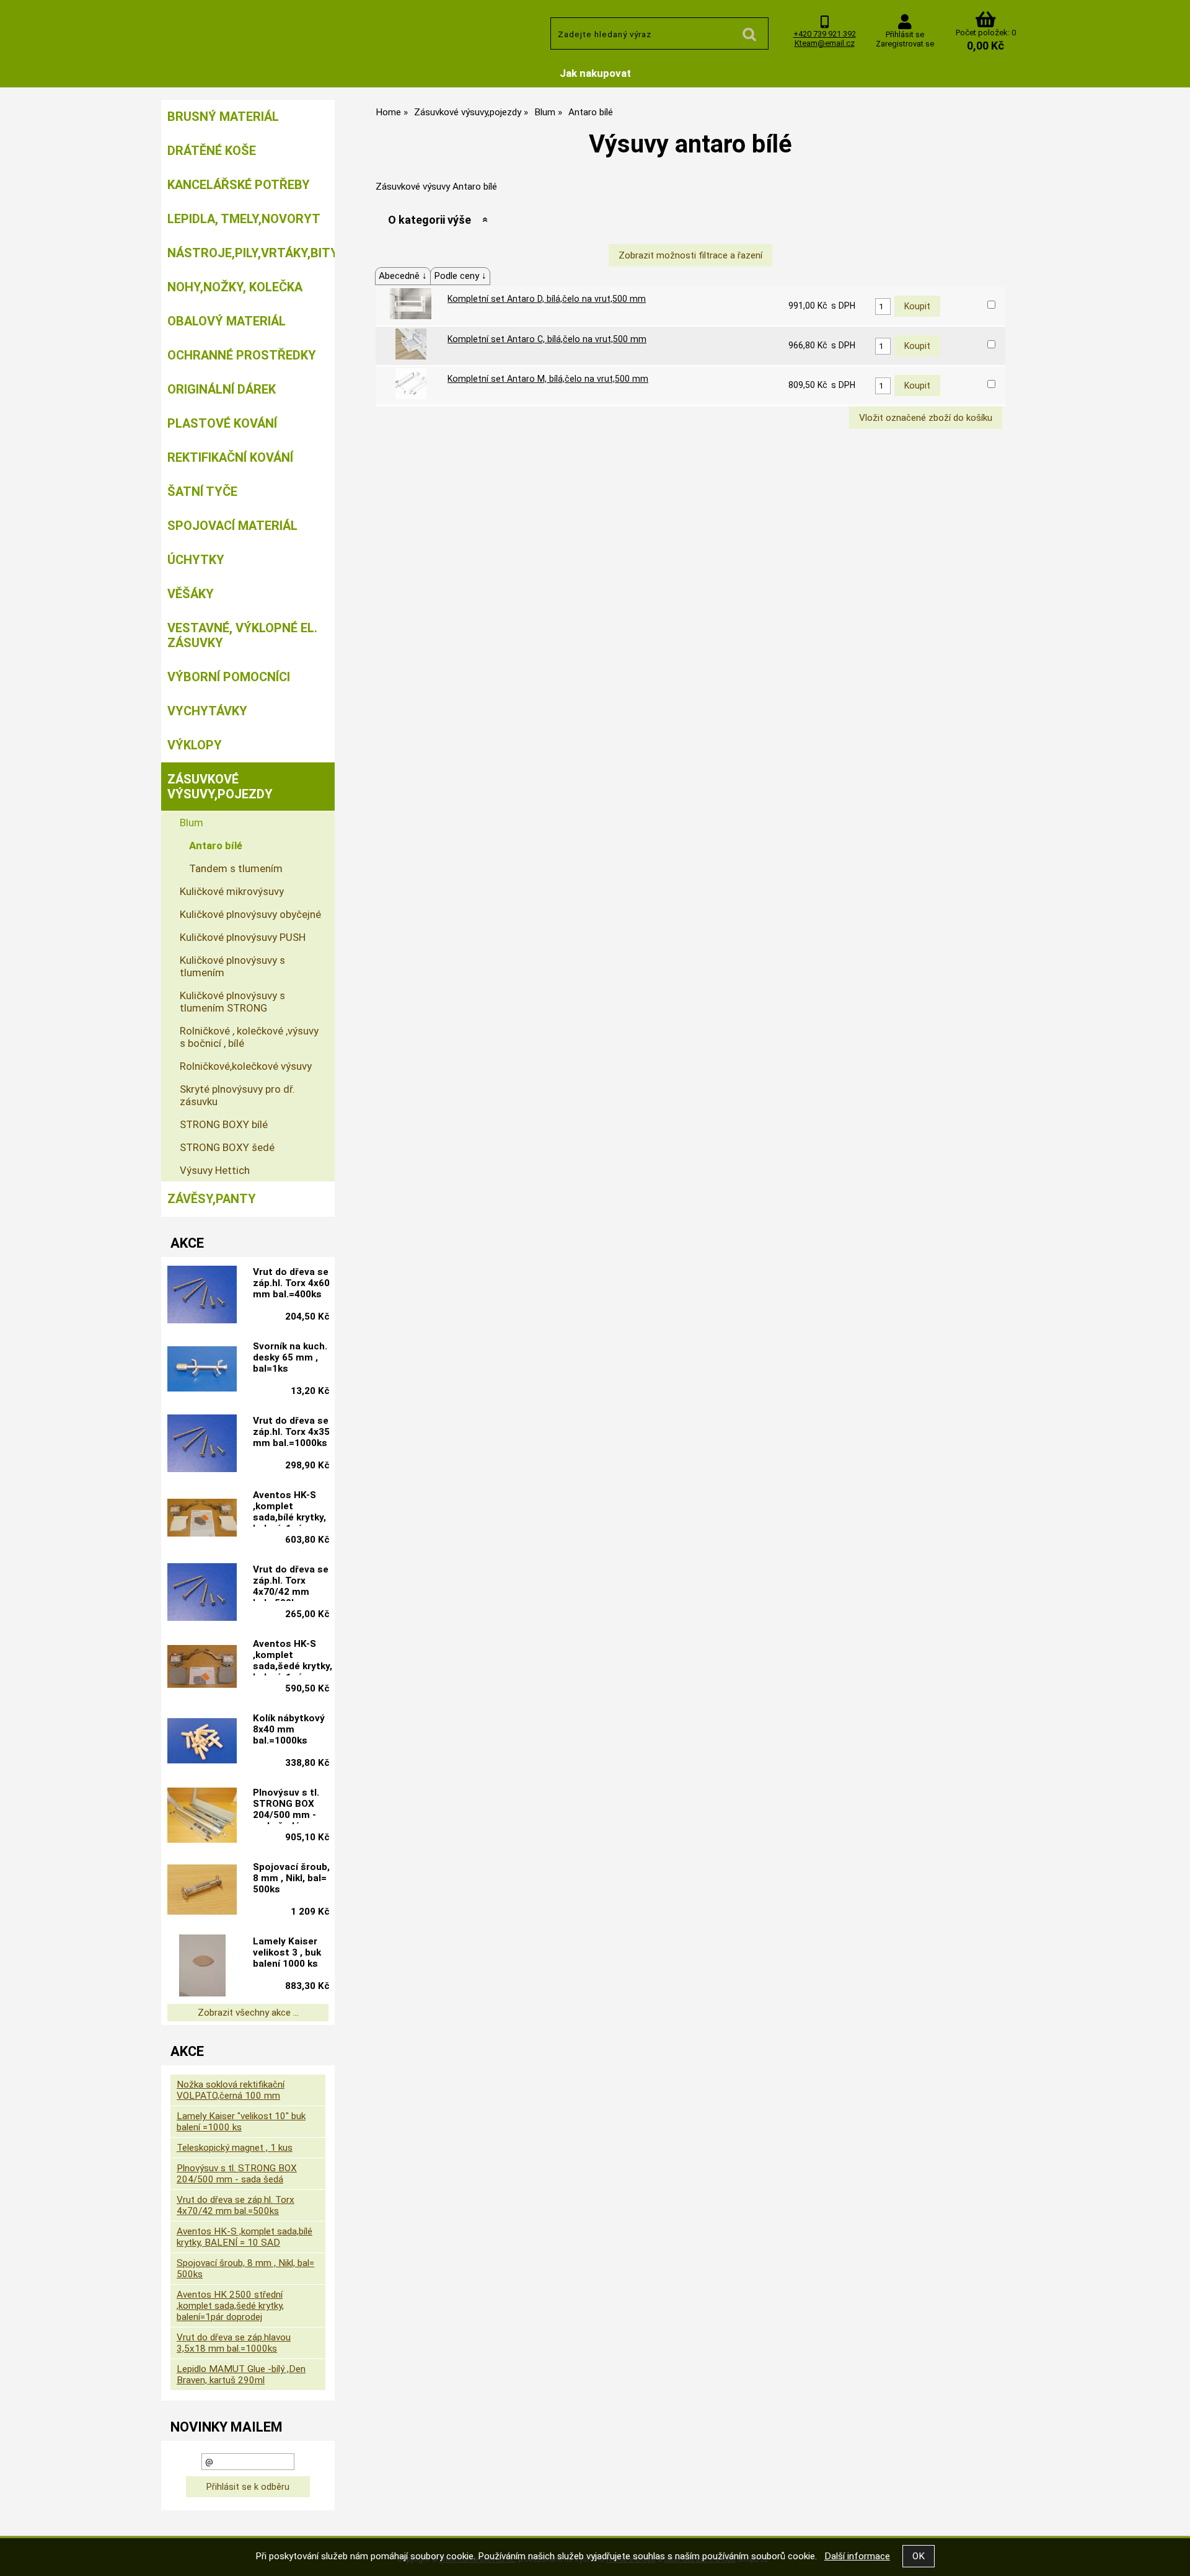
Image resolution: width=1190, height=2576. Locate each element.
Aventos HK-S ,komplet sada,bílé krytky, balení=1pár (289, 1508)
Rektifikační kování (230, 457)
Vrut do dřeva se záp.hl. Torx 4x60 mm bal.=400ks (291, 1283)
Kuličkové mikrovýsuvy (232, 891)
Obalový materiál (227, 321)
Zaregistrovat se (905, 44)
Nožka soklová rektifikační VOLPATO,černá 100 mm (231, 2090)
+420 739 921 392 (825, 34)
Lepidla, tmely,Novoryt (244, 219)
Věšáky (191, 594)
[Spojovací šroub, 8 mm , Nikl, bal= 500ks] (202, 1891)
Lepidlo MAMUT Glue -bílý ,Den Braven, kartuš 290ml (241, 2375)
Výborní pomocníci (229, 677)
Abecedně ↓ (403, 276)
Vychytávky (207, 711)
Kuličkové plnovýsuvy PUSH (243, 937)
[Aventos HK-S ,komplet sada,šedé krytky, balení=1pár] (202, 1668)
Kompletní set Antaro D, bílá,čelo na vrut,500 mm (547, 299)
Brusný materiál (223, 117)
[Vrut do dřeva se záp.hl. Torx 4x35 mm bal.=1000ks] (202, 1445)
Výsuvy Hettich (215, 1170)
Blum (192, 823)
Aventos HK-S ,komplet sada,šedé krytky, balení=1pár (293, 1657)
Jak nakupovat (595, 73)
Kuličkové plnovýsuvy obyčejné (250, 914)
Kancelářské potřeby (239, 185)
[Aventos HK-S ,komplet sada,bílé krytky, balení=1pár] (202, 1519)
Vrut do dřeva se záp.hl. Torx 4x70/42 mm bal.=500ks (291, 1582)
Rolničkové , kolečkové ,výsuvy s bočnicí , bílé (249, 1037)
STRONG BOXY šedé (227, 1147)
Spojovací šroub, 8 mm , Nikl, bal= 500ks (291, 1878)
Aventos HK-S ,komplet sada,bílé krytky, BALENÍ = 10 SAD (245, 2237)
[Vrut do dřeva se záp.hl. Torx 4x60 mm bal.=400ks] (202, 1296)
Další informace (857, 2556)
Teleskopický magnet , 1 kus (235, 2148)
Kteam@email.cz (825, 43)
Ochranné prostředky (242, 355)
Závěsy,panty (212, 1199)
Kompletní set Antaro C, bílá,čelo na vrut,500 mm (547, 339)
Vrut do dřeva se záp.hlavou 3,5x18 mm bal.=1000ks (234, 2343)
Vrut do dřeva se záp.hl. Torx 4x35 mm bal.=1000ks (291, 1432)
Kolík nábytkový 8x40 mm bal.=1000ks (289, 1729)
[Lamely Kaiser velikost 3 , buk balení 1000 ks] (202, 1965)
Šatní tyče (202, 492)
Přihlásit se (905, 34)
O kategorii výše (430, 220)
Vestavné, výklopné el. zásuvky (242, 635)
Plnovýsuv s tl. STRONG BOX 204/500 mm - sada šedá (286, 1806)
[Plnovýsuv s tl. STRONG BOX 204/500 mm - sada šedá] (202, 1816)
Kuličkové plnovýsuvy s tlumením (232, 966)
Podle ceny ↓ (460, 276)
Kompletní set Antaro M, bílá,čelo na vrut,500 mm (548, 379)
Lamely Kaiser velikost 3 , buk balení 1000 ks (287, 1952)
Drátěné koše (212, 151)
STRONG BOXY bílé (224, 1124)
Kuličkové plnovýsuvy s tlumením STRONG (232, 1002)
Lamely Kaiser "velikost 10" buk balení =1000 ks (241, 2122)
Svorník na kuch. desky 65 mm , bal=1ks (290, 1357)
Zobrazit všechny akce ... (248, 2013)
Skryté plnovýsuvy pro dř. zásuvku (237, 1095)
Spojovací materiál (232, 526)
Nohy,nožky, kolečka (235, 287)
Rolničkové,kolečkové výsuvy (246, 1066)
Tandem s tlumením (236, 868)
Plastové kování (222, 423)
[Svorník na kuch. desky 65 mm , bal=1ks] (202, 1370)
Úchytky (196, 560)
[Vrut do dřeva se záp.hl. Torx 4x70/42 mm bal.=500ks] (202, 1594)
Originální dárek (222, 389)
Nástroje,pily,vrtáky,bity (251, 253)
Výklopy (195, 745)
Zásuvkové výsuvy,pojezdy (220, 787)
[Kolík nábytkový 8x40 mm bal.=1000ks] (202, 1742)
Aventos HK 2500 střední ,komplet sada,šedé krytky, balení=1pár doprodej (230, 2306)
